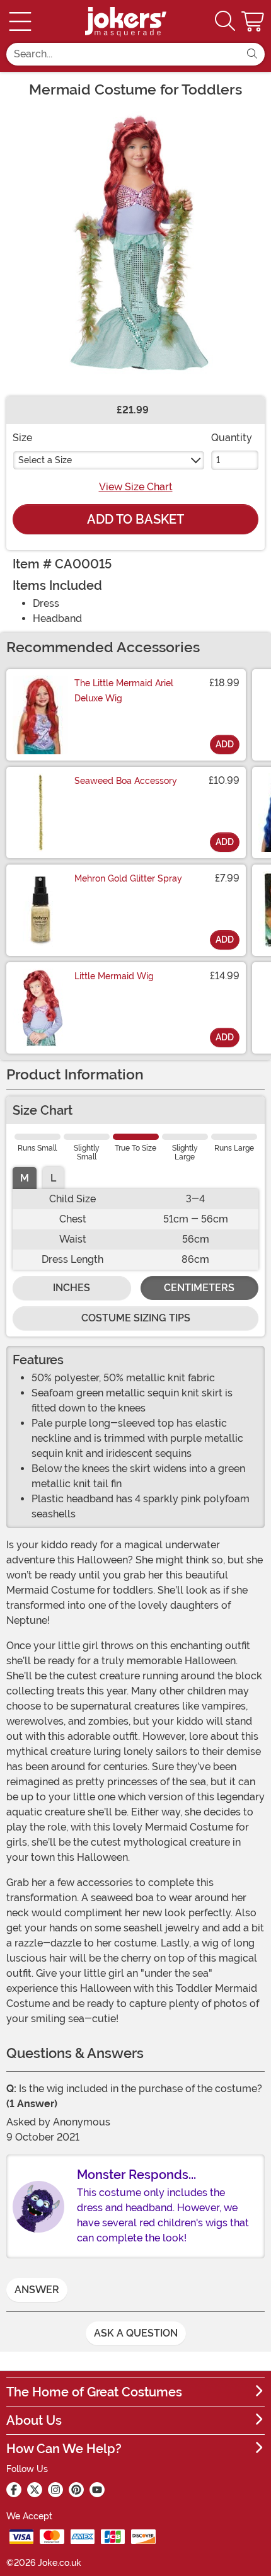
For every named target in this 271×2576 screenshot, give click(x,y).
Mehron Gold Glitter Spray (128, 878)
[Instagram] (55, 2490)
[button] (254, 21)
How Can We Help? (64, 2449)
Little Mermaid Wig (114, 976)
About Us (34, 2420)
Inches (72, 1288)
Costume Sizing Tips (136, 1318)
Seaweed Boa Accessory (126, 781)
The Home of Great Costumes (94, 2392)
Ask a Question (136, 2333)
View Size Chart (136, 487)
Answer (37, 2290)
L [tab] (53, 1178)
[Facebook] (14, 2490)
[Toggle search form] (225, 22)
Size (22, 438)
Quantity (232, 438)
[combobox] (123, 54)
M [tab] (25, 1178)
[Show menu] (20, 21)
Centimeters (199, 1288)
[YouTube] (97, 2490)
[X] (35, 2490)
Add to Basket (135, 519)
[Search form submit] (252, 54)
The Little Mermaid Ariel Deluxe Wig (124, 691)
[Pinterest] (76, 2490)
